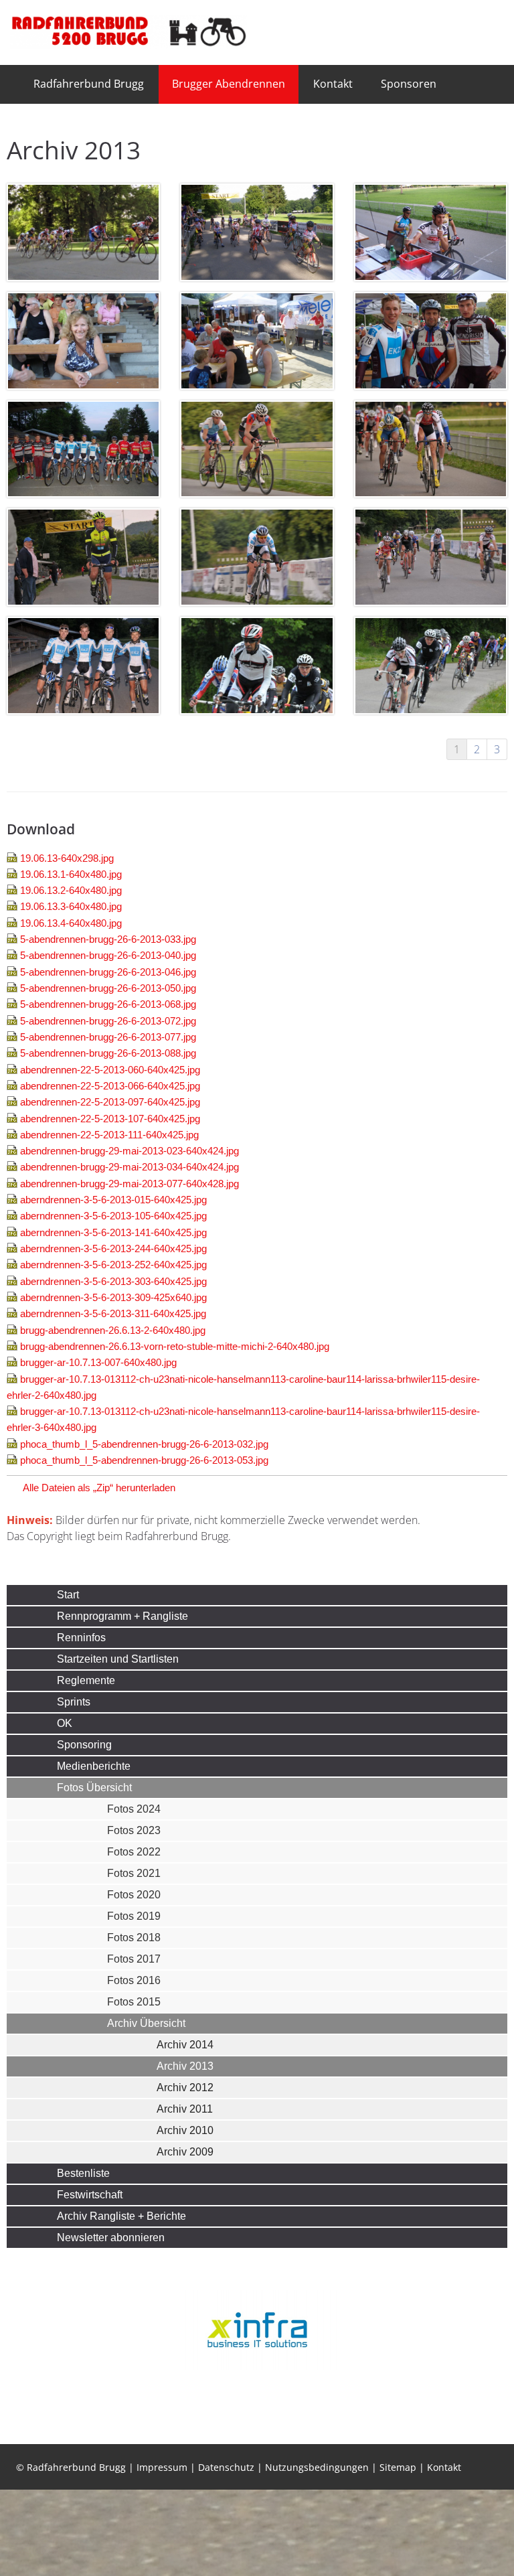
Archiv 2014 (185, 2045)
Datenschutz (226, 2554)
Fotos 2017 (134, 1959)
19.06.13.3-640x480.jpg (71, 906)
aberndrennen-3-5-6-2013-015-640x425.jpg (113, 1200)
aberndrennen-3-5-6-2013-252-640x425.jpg (113, 1265)
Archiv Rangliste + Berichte (121, 2216)
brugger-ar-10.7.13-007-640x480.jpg (98, 1362)
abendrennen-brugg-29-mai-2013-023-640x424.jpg (130, 1151)
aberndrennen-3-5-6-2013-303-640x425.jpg (113, 1281)
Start (68, 1595)
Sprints (74, 1702)
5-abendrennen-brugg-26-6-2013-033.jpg (108, 939)
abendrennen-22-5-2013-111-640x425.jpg (109, 1135)
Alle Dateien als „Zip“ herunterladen (99, 1488)
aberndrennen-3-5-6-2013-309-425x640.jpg (113, 1297)
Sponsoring (84, 1745)
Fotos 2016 (134, 1980)
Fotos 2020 (134, 1895)
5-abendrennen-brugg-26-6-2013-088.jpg (108, 1053)
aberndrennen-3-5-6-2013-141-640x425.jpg (113, 1232)
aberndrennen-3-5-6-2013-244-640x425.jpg (113, 1248)
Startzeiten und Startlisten (118, 1659)
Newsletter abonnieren (111, 2238)
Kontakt (333, 84)
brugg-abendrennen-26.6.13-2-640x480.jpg (113, 1330)
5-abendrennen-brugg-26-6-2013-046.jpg (108, 972)
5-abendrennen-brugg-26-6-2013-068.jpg (108, 1004)
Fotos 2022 (134, 1852)
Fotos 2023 (134, 1830)
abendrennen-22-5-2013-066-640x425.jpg (110, 1086)
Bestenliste (83, 2173)
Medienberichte (94, 1766)
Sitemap (398, 2554)
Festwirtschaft (90, 2195)
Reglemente (86, 1680)
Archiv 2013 (185, 2066)
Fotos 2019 (134, 1916)
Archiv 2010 (185, 2130)
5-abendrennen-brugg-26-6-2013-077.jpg (108, 1037)
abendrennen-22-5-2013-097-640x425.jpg (110, 1102)
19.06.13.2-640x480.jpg (71, 890)
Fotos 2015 (134, 2002)
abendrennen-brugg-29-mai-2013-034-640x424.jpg (130, 1167)
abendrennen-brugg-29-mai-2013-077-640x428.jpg (130, 1184)
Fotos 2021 (134, 1873)
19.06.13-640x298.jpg (67, 858)
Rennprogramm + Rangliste (122, 1616)
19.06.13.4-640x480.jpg (71, 923)
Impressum (162, 2554)
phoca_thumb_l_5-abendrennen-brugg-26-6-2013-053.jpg (144, 1460)
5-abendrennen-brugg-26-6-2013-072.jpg (108, 1021)
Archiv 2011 (185, 2109)
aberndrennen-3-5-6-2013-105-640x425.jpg (113, 1216)
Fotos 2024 (134, 1809)
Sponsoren (409, 84)
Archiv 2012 (185, 2088)
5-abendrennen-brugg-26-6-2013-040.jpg (108, 955)
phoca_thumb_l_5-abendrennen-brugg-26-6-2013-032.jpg (144, 1444)
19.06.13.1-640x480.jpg (71, 874)
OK (65, 1723)
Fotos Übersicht (94, 1788)
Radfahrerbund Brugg (89, 84)
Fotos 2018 (134, 1938)
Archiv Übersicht (146, 2023)
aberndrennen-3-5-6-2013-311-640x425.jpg (113, 1313)
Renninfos (81, 1638)
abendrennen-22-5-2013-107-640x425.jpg (110, 1119)
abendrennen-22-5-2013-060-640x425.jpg (110, 1070)
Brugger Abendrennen (229, 84)
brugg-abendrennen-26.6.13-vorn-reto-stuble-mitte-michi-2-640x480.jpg (175, 1346)
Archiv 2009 (185, 2152)
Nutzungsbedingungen (317, 2554)
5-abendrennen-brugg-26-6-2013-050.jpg (108, 988)
